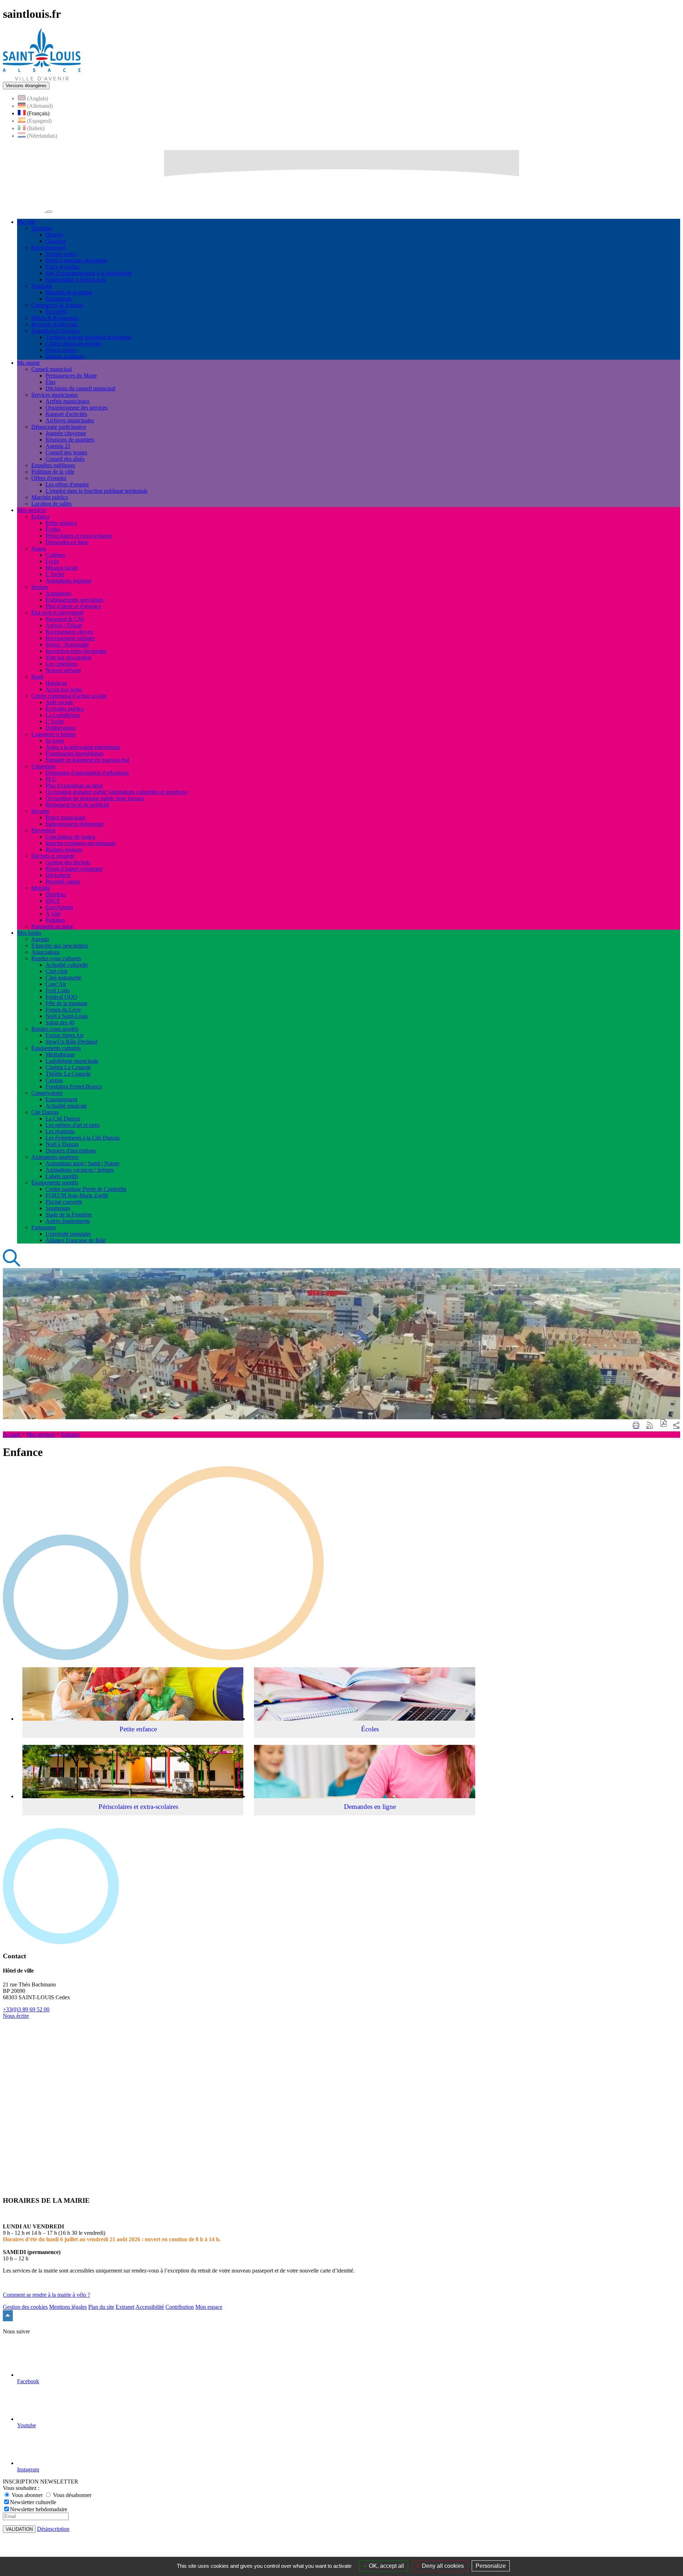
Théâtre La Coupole (68, 1074)
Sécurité (40, 811)
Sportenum (58, 1208)
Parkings (55, 920)
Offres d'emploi (49, 478)
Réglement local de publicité (77, 805)
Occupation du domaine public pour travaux (95, 798)
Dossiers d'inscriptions (71, 1150)
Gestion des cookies (25, 2307)
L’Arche (55, 721)
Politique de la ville (53, 472)
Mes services (41, 1434)
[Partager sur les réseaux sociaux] (676, 1425)
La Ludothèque (63, 715)
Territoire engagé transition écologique (89, 337)
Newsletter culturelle (33, 2502)
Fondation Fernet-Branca (74, 1086)
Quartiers (56, 241)
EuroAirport (59, 907)
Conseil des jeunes (66, 452)
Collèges (55, 555)
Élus (51, 382)
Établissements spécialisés (75, 600)
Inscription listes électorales (76, 651)
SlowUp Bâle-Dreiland (72, 1042)
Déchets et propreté (53, 856)
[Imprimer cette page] (636, 1426)
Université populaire (68, 1234)
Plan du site (101, 2307)
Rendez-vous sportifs (55, 1029)
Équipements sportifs (55, 1183)
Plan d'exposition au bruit (74, 785)
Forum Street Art (64, 1035)
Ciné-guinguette (63, 978)
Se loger (55, 741)
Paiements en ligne (52, 926)
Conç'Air (56, 984)
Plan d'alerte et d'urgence (73, 606)
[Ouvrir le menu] (49, 212)
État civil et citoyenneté (57, 613)
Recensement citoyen (69, 632)
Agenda (40, 939)
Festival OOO (61, 997)
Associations (46, 952)
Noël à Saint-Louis (67, 1016)
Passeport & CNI (65, 619)
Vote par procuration (68, 657)
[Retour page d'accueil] (42, 78)
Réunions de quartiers (70, 440)
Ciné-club (57, 971)
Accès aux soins (64, 689)
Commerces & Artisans (57, 305)
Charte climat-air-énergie (73, 344)
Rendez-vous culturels (56, 958)
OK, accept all (386, 2566)
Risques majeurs (64, 849)
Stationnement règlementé (75, 824)
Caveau (54, 1080)
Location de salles (51, 504)
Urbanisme (44, 766)
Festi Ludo (58, 990)
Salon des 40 (60, 1022)
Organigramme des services (76, 408)
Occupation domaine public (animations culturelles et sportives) (117, 792)
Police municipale (65, 817)
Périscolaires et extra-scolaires (79, 536)
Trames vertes (61, 254)
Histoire (54, 235)
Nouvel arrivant (63, 670)
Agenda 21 (58, 446)
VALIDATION (19, 2529)
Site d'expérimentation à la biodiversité (89, 273)
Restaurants (59, 299)
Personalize (491, 2566)
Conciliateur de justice (70, 837)
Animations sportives (55, 1157)
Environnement (49, 247)
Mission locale (62, 568)
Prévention (43, 830)
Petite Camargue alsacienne (76, 260)
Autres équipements (68, 1221)
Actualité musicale (66, 1106)
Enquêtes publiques (53, 465)
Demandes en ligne (67, 542)
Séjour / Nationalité (67, 645)
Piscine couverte (64, 1202)
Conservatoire (47, 1093)
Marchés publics (50, 497)
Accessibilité (150, 2307)
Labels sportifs (62, 1176)
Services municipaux (55, 395)
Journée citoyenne (66, 433)
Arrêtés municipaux (68, 401)
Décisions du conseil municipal (80, 388)
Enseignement (61, 1099)
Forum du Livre (63, 1010)
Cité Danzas (45, 1112)
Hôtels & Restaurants (55, 318)
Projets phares (61, 350)
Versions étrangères (26, 86)
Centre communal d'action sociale (69, 696)
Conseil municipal (52, 369)
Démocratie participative (59, 427)
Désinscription (53, 2529)
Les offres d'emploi (67, 484)
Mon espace (209, 2307)
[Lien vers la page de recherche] (12, 1265)
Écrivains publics (65, 709)
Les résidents (60, 1131)
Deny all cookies (442, 2566)
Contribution (180, 2307)
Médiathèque (60, 1054)
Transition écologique (55, 331)
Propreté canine (63, 881)
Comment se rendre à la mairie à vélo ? (46, 2295)
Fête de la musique (67, 1003)
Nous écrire (16, 2016)
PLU (51, 779)
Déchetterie (58, 875)
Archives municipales (70, 420)
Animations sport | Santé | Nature (83, 1163)
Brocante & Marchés (55, 324)
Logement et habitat (54, 734)
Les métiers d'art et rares (73, 1125)
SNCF (53, 901)
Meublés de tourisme (69, 292)
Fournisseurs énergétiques (75, 753)
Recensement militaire (70, 638)
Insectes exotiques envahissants (81, 843)
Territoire (42, 228)
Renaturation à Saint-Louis (76, 279)
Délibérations (60, 728)
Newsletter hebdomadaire (39, 2509)
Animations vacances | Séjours (80, 1170)
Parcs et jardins (62, 267)
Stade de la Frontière (69, 1215)
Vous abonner (27, 2495)
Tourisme (42, 286)
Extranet (125, 2307)
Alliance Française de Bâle (76, 1240)
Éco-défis (56, 312)
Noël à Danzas (62, 1144)
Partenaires (44, 1227)
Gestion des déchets (68, 862)
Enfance (41, 516)
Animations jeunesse (69, 580)
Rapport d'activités (66, 414)
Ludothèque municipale (72, 1061)
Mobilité (41, 888)
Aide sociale (59, 702)
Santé (38, 677)
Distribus (56, 894)
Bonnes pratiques (65, 356)
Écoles (53, 529)
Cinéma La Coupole (68, 1067)
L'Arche (55, 574)
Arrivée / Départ (64, 625)
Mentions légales (68, 2307)
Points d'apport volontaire (74, 869)
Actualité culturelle (67, 965)
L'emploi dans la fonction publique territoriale (97, 491)
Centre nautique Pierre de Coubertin (86, 1189)
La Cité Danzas (63, 1118)
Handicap (56, 683)
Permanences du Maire (71, 376)
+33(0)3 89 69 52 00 (26, 2009)
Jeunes (39, 548)
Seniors (40, 587)
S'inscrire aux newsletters (60, 946)
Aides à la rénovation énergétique (83, 747)
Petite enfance (61, 523)
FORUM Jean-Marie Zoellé (77, 1195)
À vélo (53, 914)
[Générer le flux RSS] (650, 1426)
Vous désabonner (72, 2495)
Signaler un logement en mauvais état (87, 760)
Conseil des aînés (65, 459)
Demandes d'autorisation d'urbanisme (87, 773)
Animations (59, 593)
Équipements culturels (56, 1048)
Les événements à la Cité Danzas (83, 1138)
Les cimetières (62, 664)
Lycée (52, 561)
